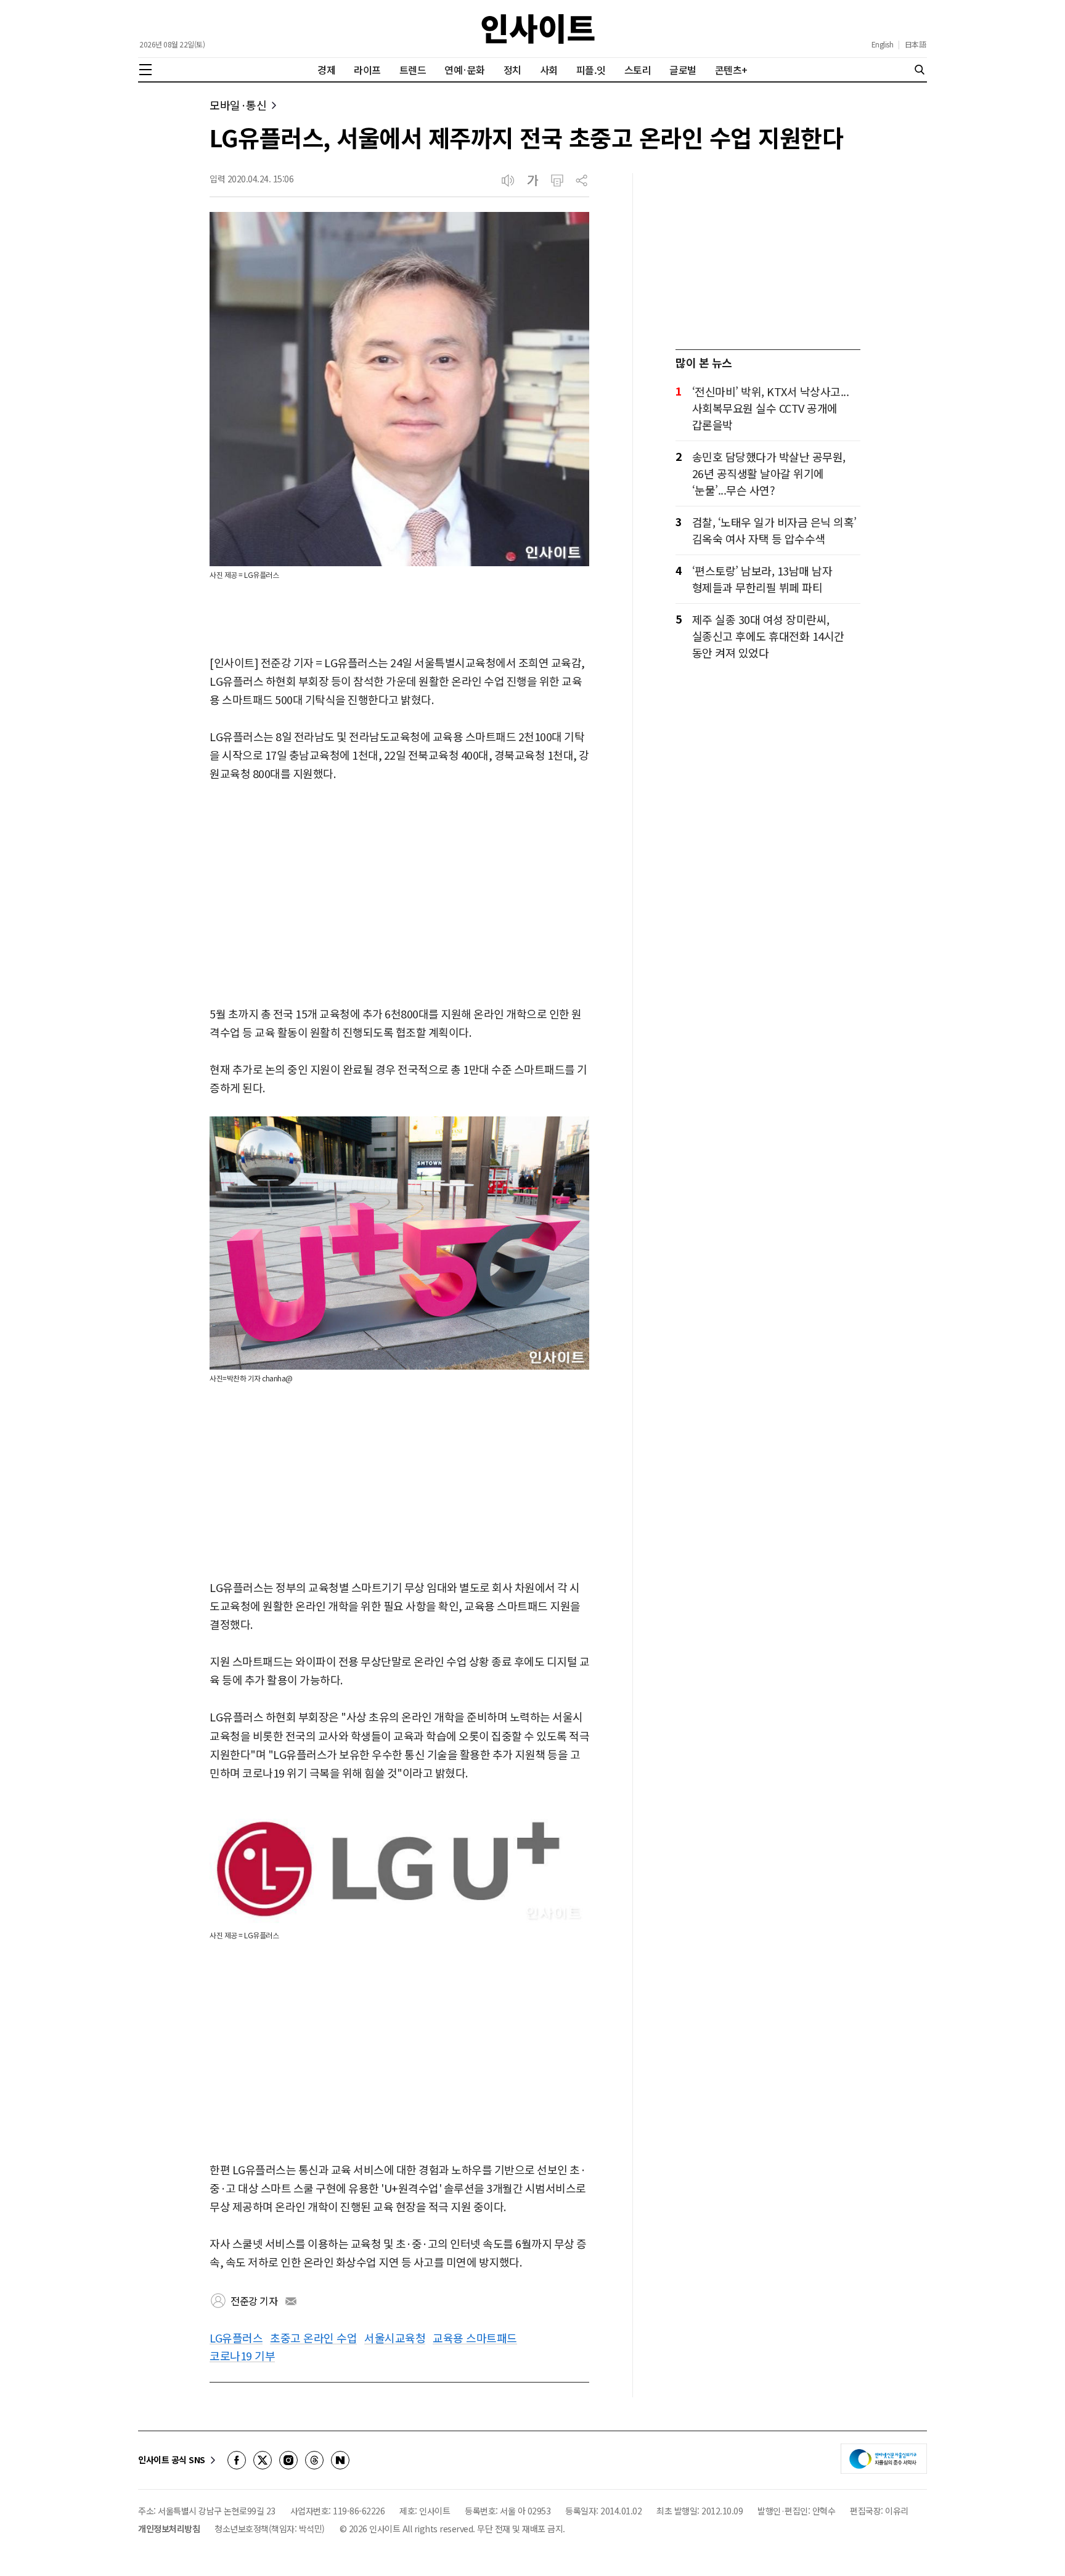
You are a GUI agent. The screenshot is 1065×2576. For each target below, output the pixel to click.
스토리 (638, 70)
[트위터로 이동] (263, 2460)
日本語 (916, 44)
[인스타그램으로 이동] (288, 2460)
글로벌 (683, 70)
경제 (326, 70)
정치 (512, 70)
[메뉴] (145, 70)
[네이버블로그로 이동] (340, 2460)
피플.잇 (591, 70)
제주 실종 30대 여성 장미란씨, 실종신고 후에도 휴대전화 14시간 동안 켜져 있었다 (768, 636)
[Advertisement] (399, 895)
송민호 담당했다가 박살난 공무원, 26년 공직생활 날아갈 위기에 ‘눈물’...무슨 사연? (769, 473)
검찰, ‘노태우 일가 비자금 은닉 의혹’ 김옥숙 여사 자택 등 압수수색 (774, 530)
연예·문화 (465, 70)
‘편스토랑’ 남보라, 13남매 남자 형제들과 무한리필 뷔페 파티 (762, 579)
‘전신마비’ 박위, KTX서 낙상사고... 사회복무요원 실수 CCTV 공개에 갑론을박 (771, 408)
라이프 (367, 70)
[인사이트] (538, 29)
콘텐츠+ (731, 70)
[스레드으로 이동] (314, 2460)
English (883, 44)
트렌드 (413, 70)
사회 (549, 70)
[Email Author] (291, 2301)
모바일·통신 (238, 105)
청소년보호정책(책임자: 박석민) (270, 2529)
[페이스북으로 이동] (237, 2460)
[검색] (920, 70)
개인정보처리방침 (169, 2529)
